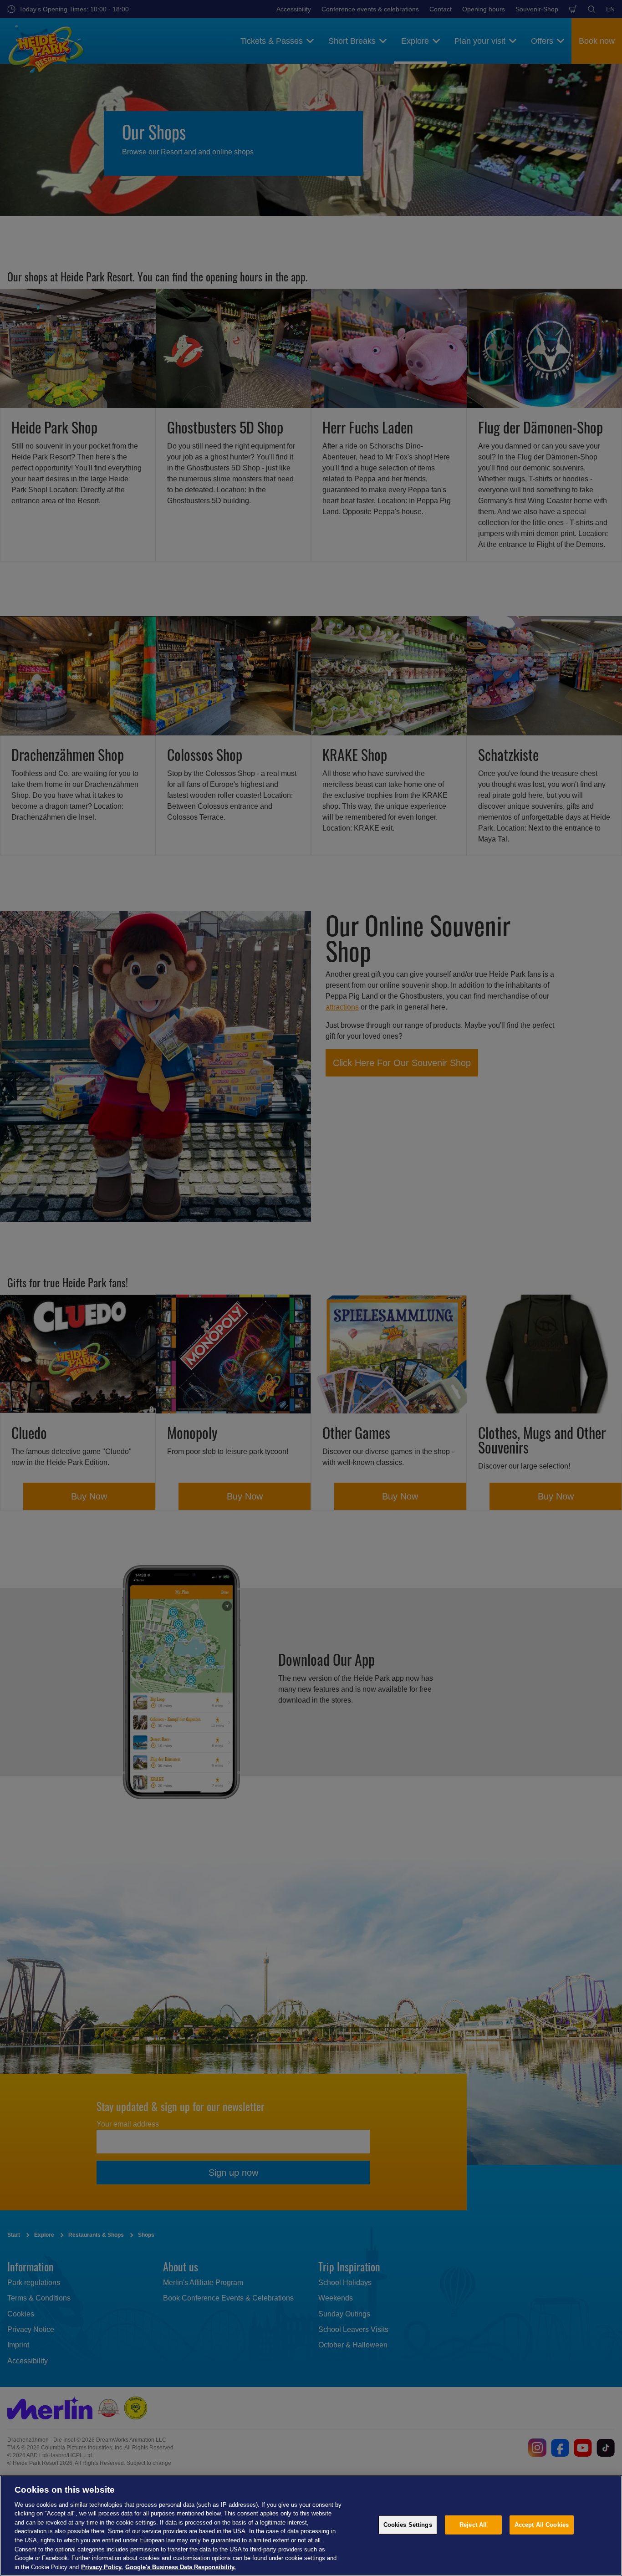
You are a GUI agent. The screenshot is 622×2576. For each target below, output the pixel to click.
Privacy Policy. (102, 2567)
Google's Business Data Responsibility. (181, 2567)
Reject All (473, 2525)
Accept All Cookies (542, 2525)
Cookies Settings (408, 2525)
